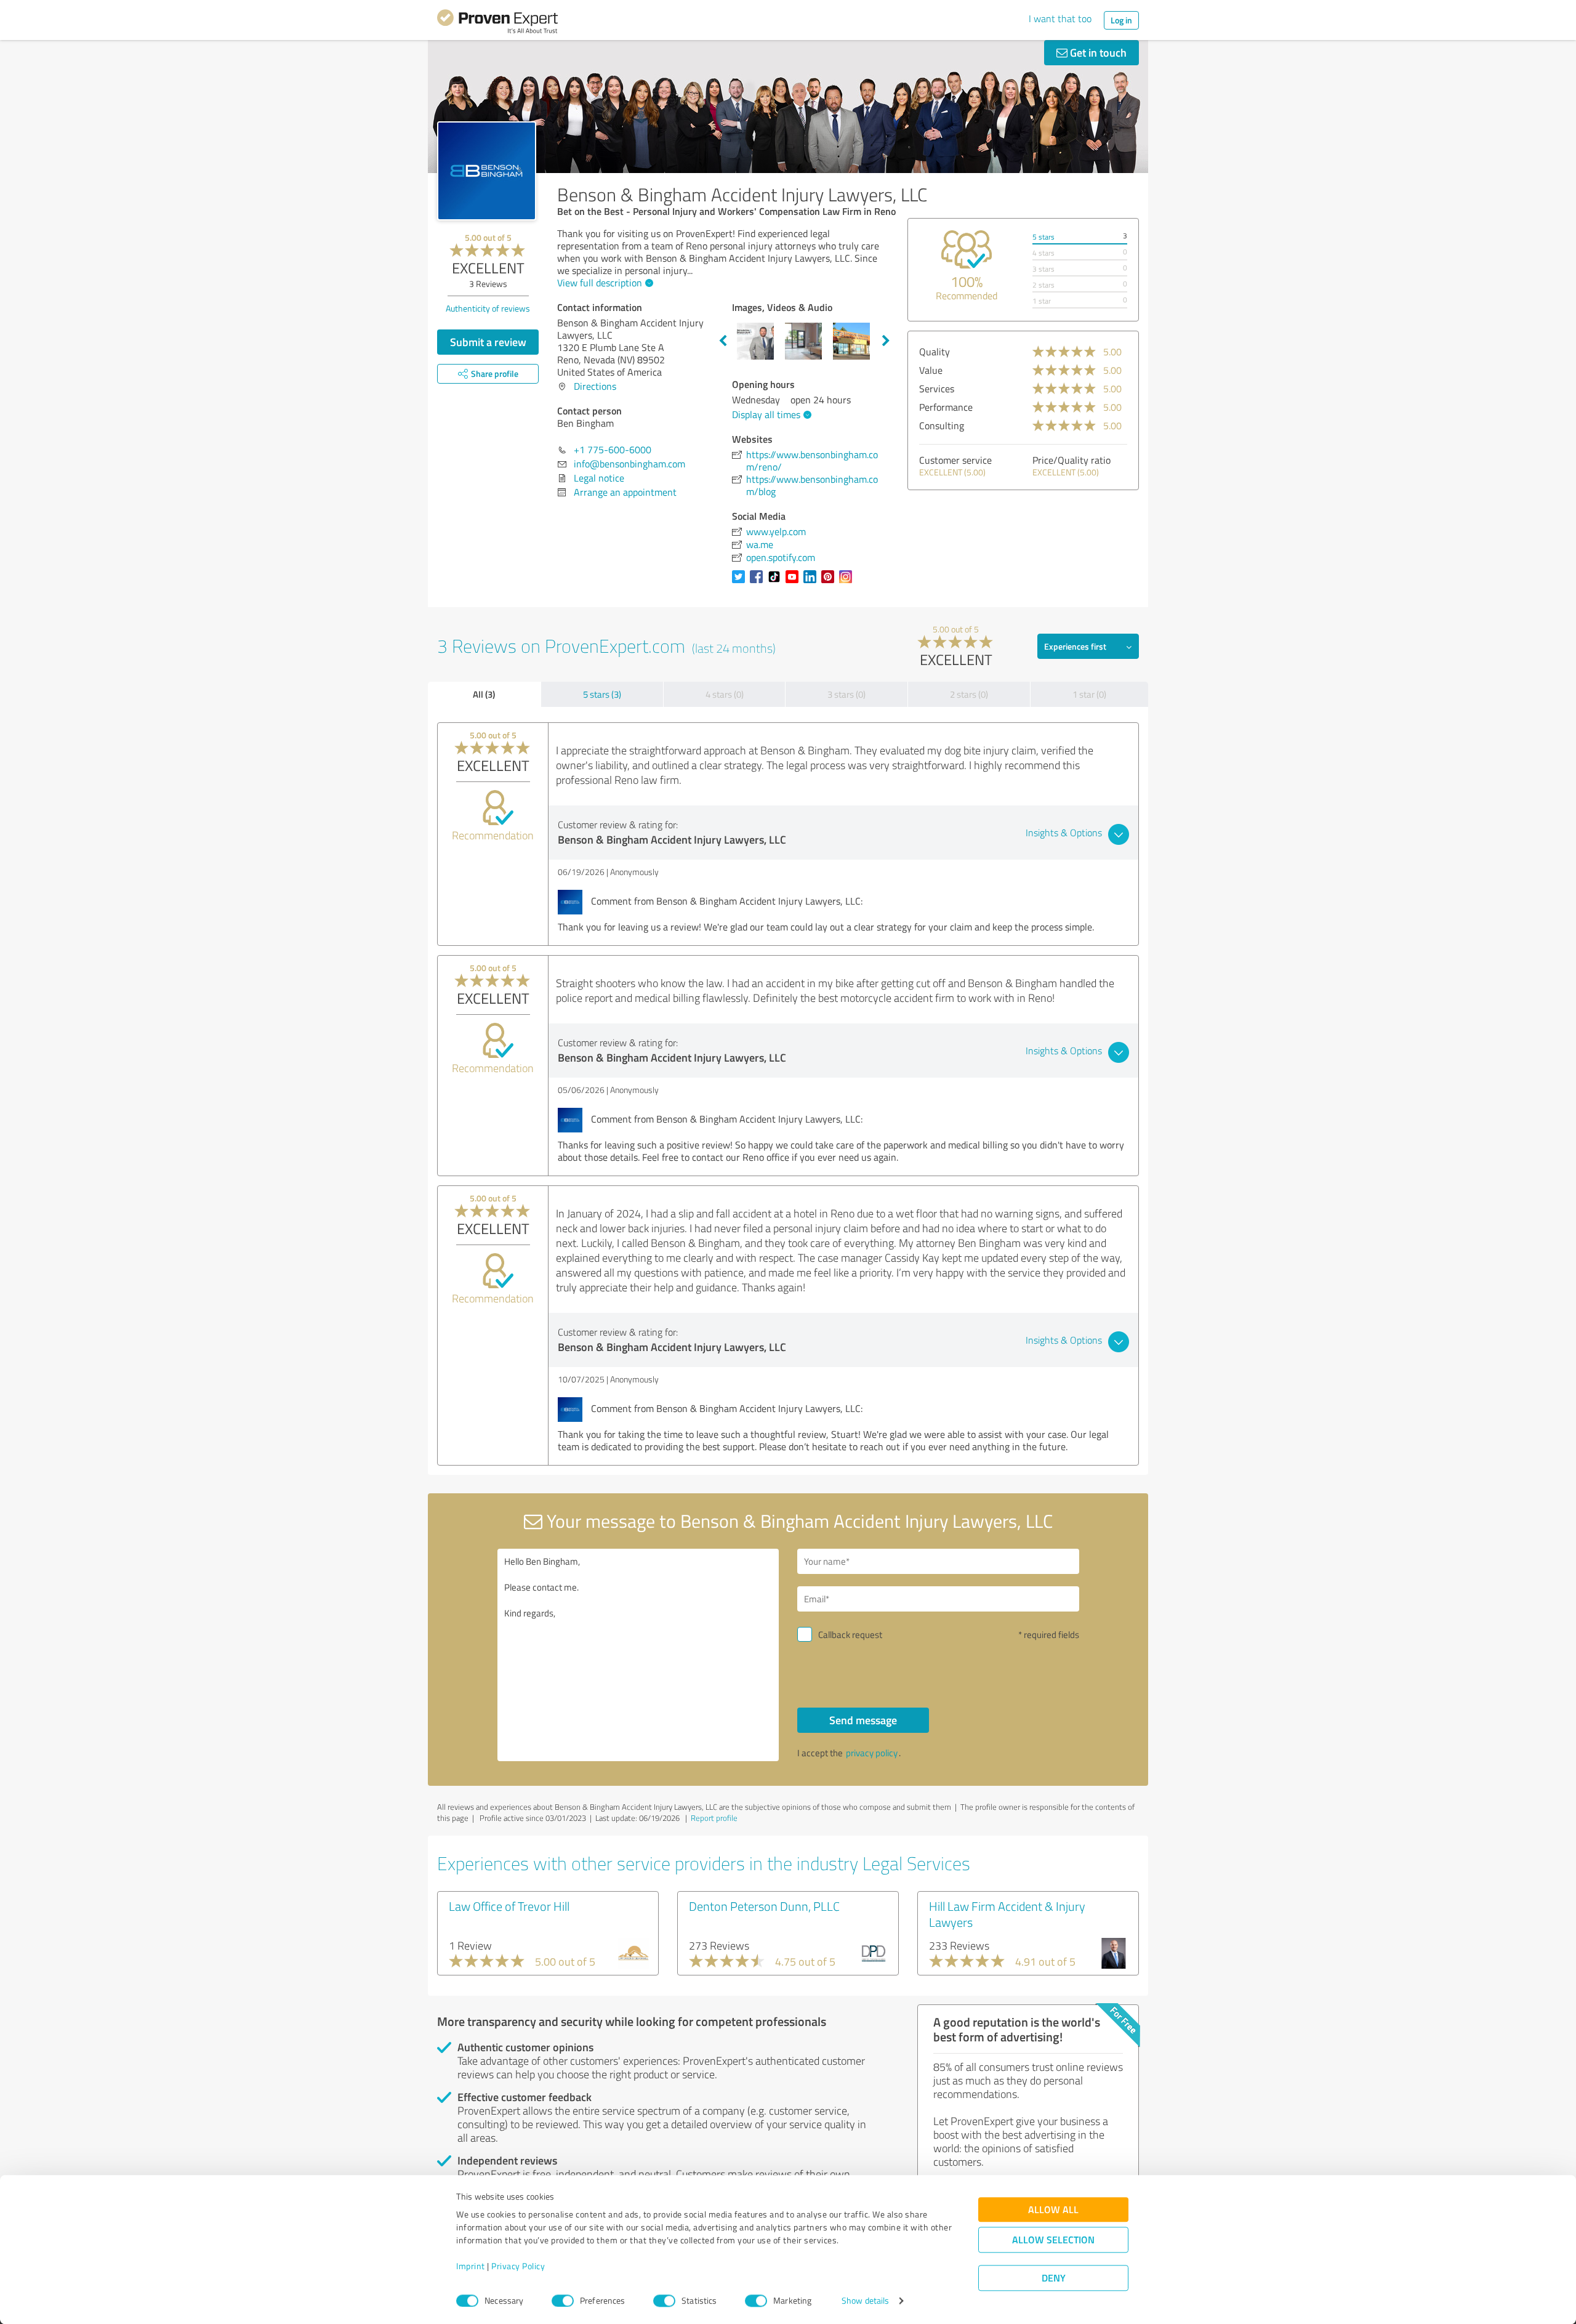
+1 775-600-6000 (613, 450)
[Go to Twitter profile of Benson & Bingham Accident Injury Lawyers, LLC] (741, 583)
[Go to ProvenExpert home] (497, 23)
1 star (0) (1089, 694)
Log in (1121, 20)
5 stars (1043, 237)
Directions (595, 386)
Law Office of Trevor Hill (509, 1906)
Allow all (1053, 2210)
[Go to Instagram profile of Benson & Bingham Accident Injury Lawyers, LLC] (848, 583)
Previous (723, 341)
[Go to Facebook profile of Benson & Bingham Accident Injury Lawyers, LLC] (759, 583)
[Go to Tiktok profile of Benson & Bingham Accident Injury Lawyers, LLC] (777, 583)
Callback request (850, 1635)
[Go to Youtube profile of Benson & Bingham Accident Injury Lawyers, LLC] (794, 583)
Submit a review (488, 342)
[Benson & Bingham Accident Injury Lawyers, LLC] (487, 171)
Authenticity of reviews (488, 308)
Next (886, 341)
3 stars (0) (846, 694)
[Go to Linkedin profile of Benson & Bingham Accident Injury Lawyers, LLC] (812, 583)
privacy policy (872, 1753)
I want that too (1060, 18)
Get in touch (1097, 52)
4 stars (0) (725, 694)
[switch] (563, 2301)
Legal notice (599, 478)
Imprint (471, 2266)
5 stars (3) (602, 694)
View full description (600, 283)
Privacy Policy (518, 2266)
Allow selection (1053, 2240)
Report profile (714, 1818)
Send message (863, 1720)
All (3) (484, 694)
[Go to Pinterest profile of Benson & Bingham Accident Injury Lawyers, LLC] (830, 583)
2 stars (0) (969, 694)
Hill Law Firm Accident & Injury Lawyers (1007, 1914)
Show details (865, 2301)
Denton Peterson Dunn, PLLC (764, 1906)
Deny (1054, 2278)
